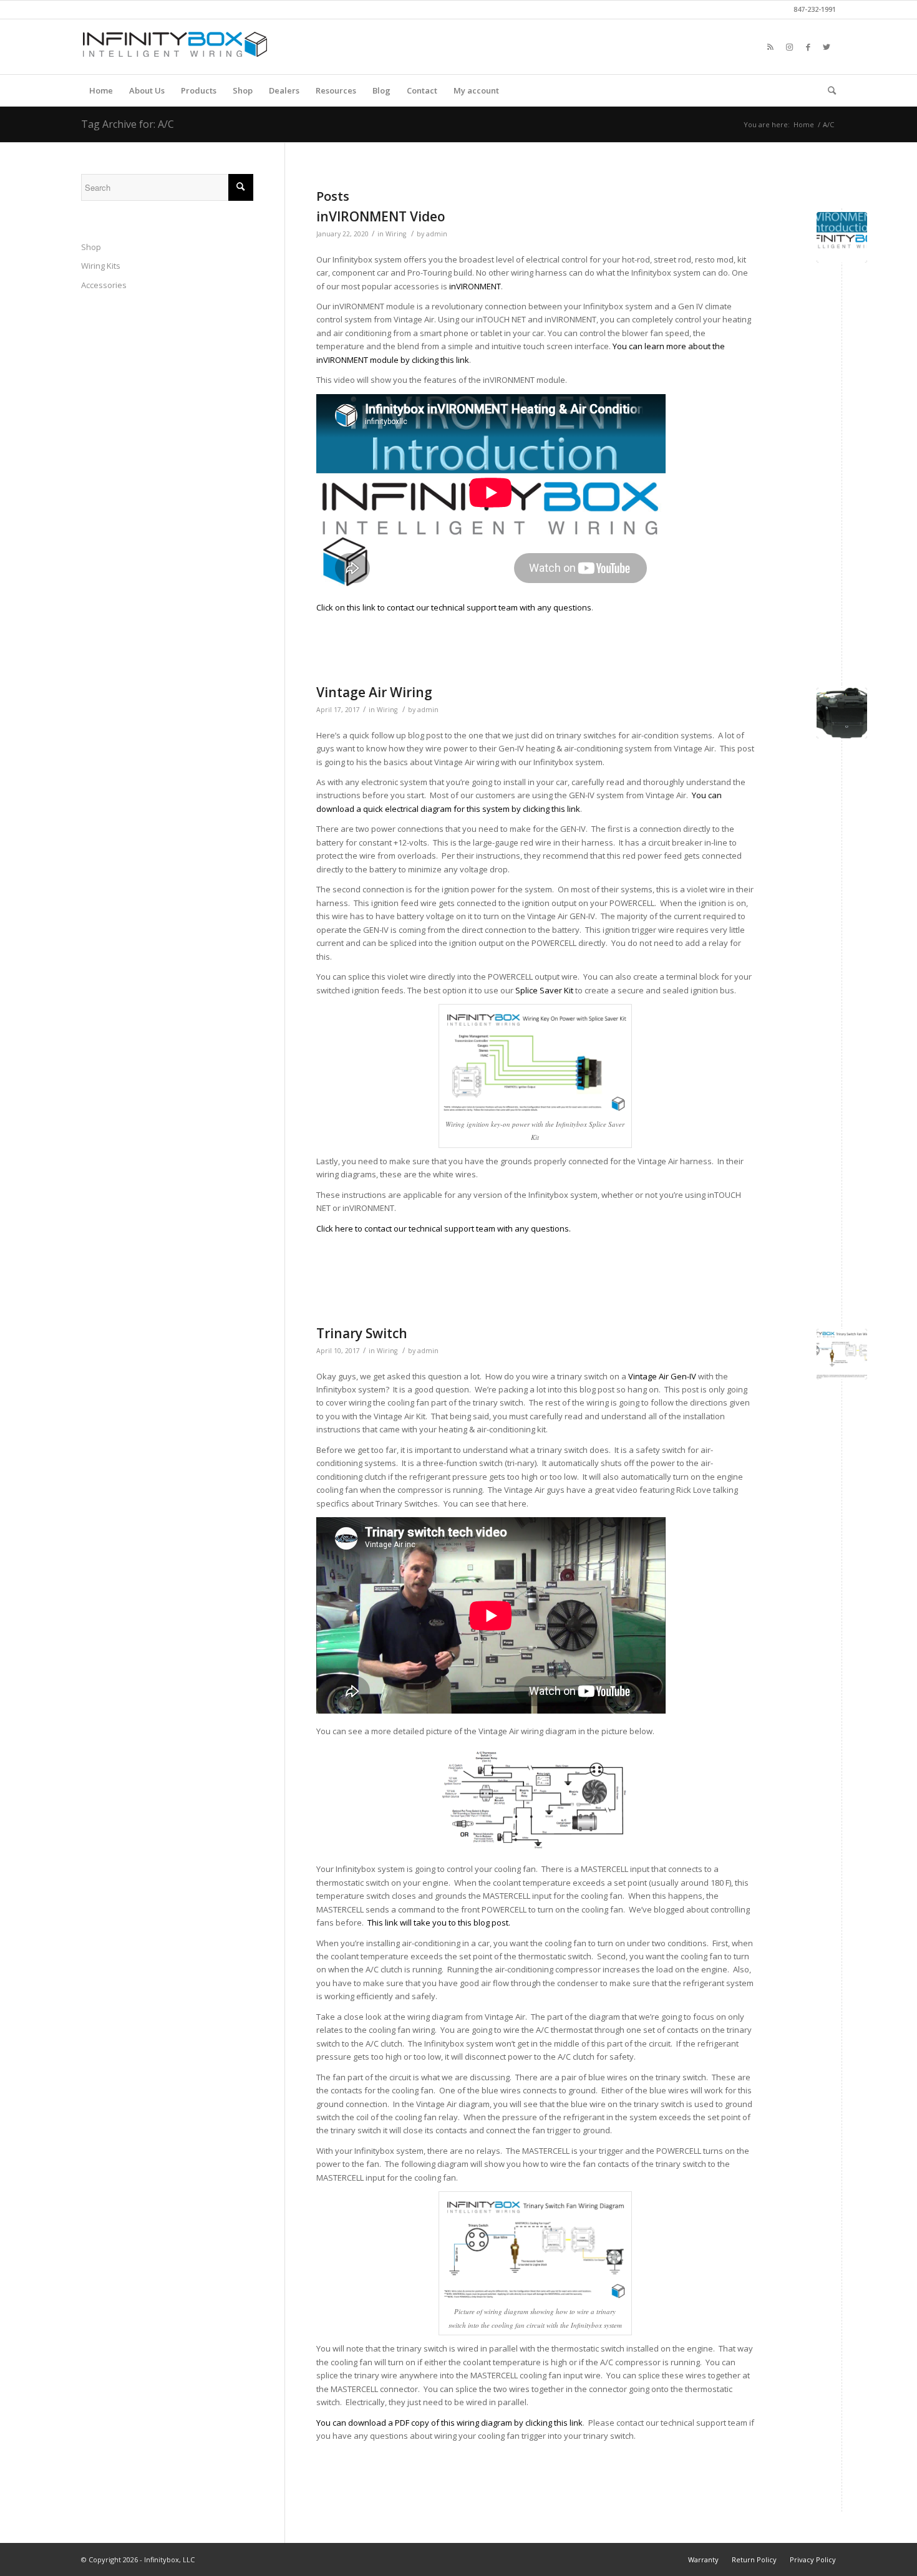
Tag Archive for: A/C (128, 124)
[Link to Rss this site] (770, 47)
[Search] (828, 90)
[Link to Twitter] (827, 47)
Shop (91, 247)
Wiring (396, 234)
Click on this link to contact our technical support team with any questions (454, 607)
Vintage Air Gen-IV (662, 1376)
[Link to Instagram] (789, 47)
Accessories (104, 285)
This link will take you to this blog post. (441, 1922)
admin (437, 234)
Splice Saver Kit (544, 990)
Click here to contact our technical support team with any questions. (444, 1228)
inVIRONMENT (475, 286)
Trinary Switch (362, 1333)
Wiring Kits (101, 266)
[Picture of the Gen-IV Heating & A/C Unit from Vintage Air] (842, 713)
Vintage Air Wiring (374, 692)
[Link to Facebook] (808, 47)
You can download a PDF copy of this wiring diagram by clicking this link (449, 2423)
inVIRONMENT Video (381, 216)
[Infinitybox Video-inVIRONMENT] (842, 237)
